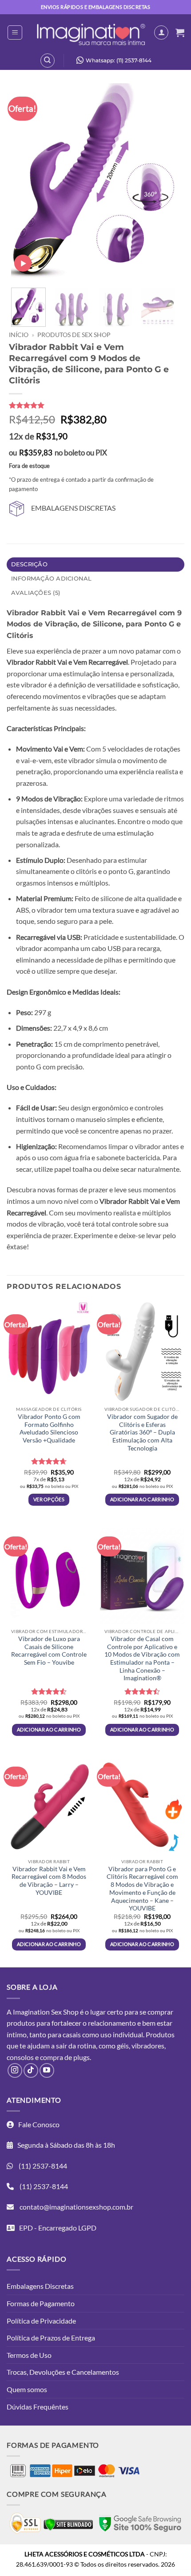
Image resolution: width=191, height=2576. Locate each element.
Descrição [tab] (29, 564)
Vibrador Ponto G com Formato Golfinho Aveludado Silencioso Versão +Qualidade (49, 1428)
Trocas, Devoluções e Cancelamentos (63, 2372)
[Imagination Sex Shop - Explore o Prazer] (91, 33)
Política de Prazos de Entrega (51, 2338)
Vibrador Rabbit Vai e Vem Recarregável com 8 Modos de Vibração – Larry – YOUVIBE (49, 1881)
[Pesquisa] (48, 61)
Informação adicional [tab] (52, 579)
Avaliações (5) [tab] (36, 593)
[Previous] (26, 182)
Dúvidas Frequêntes (38, 2407)
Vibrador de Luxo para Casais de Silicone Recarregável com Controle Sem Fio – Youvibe (49, 1651)
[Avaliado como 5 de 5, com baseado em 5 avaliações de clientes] (91, 405)
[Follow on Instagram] (15, 2070)
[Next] (161, 182)
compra (52, 2057)
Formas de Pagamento (41, 2303)
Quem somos (27, 2389)
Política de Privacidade (41, 2321)
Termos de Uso (29, 2355)
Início (19, 335)
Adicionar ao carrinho (142, 1499)
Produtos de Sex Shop (74, 335)
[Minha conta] (161, 33)
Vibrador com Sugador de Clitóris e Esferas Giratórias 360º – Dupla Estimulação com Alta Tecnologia (142, 1432)
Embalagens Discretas (40, 2286)
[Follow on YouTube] (47, 2070)
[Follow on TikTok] (31, 2070)
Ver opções (49, 1499)
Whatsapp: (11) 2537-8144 (119, 60)
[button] (15, 33)
